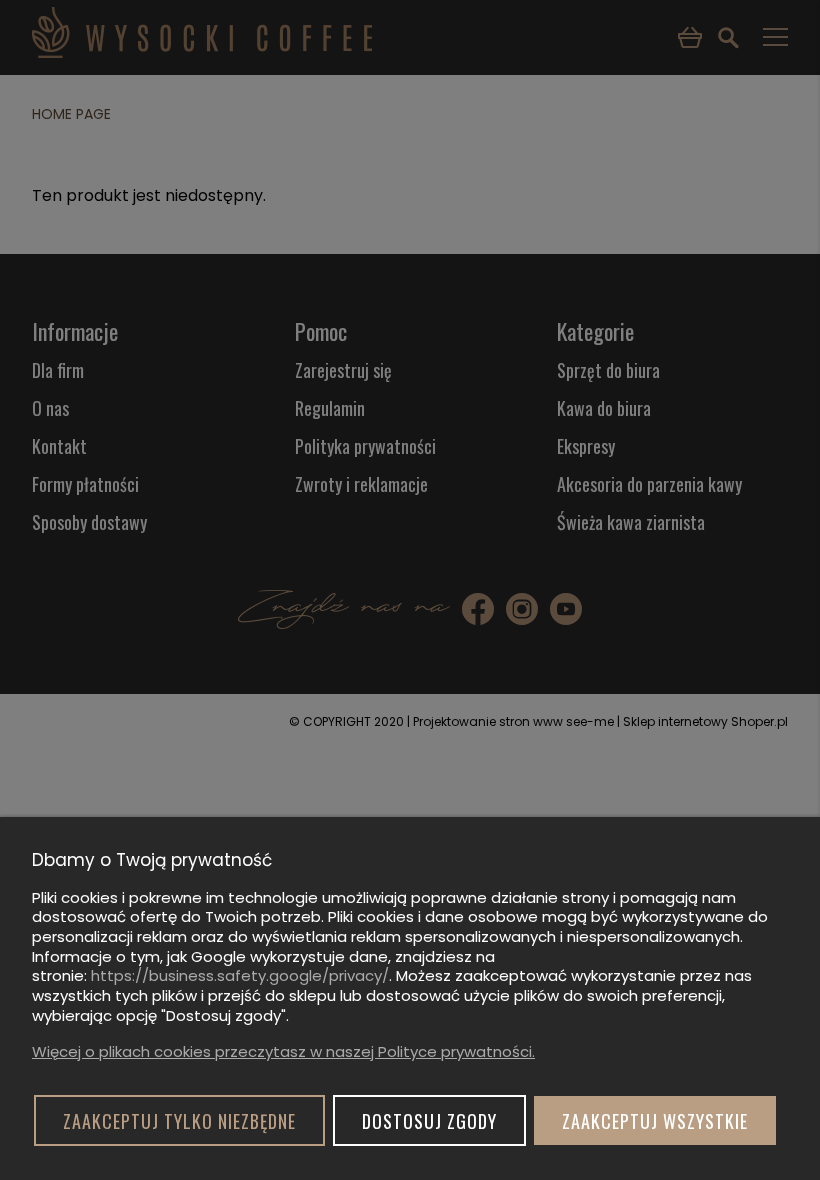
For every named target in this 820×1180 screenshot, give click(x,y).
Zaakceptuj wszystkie (655, 1121)
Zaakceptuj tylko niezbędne (179, 1121)
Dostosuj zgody (429, 1121)
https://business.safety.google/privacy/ (240, 975)
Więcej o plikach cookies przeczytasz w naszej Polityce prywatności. (283, 1051)
